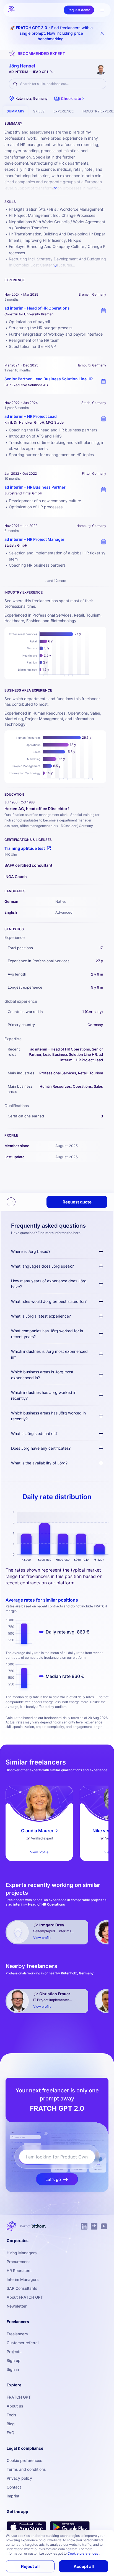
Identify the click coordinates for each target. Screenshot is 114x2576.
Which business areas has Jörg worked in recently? (48, 1416)
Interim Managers (23, 2279)
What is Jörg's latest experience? (41, 1316)
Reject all (30, 2566)
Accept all (84, 2566)
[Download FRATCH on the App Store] (27, 2527)
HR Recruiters (19, 2270)
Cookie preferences (24, 2460)
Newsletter (17, 2306)
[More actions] (11, 1202)
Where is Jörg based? (31, 1251)
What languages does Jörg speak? (42, 1266)
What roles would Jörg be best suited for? (49, 1301)
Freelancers (17, 2334)
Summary (15, 111)
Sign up (14, 2360)
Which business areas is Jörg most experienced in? (42, 1375)
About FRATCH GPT (25, 2297)
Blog (11, 2424)
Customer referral (23, 2343)
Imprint (13, 2496)
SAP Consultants (22, 2288)
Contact (14, 2487)
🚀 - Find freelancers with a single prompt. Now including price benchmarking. (51, 33)
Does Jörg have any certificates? (41, 1448)
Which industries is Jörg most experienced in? (49, 1354)
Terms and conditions (26, 2469)
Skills (39, 111)
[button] (70, 99)
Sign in (13, 2369)
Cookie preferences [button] (83, 2553)
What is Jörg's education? (34, 1433)
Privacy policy (19, 2478)
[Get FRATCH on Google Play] (70, 2527)
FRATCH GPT (19, 2397)
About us (15, 2406)
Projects (14, 2352)
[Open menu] (102, 10)
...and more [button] (55, 581)
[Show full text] (55, 188)
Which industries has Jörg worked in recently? (44, 1395)
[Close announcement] (102, 33)
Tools (11, 2415)
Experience (64, 111)
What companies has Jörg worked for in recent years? (47, 1334)
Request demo (79, 10)
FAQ (11, 2433)
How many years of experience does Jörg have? (49, 1284)
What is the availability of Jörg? (39, 1463)
